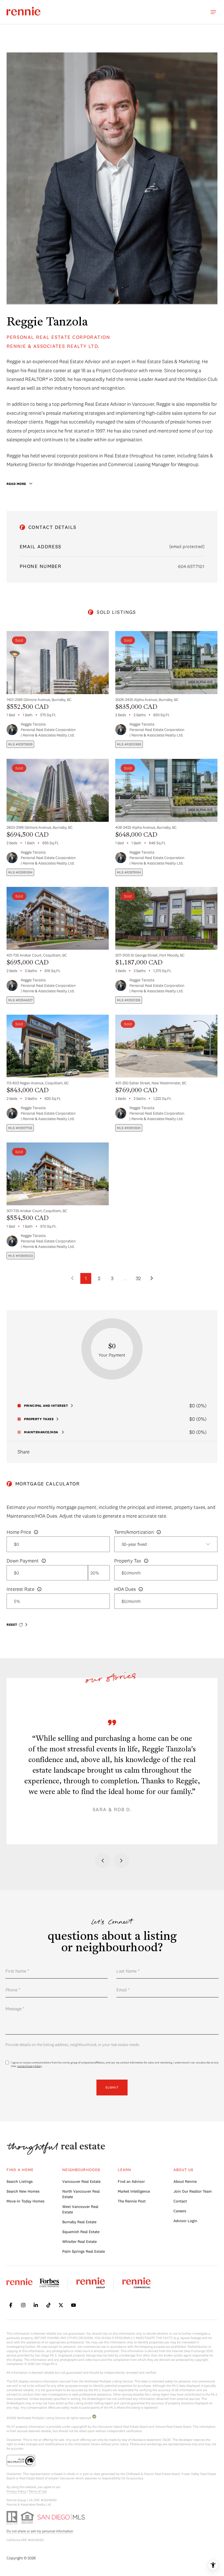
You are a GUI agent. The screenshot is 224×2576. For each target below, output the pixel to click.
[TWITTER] (61, 2305)
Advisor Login (185, 2221)
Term (134, 1532)
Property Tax (128, 1561)
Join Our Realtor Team (193, 2191)
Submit (112, 2087)
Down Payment (23, 1561)
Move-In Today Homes (26, 2201)
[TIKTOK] (48, 2305)
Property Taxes (39, 1419)
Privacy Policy (16, 2491)
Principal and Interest (46, 1406)
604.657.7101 (191, 566)
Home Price (19, 1532)
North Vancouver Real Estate (81, 2194)
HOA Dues (125, 1589)
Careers (180, 2211)
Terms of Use (38, 2491)
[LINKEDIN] (36, 2305)
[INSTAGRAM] (23, 2305)
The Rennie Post (132, 2201)
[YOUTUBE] (73, 2305)
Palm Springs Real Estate (84, 2251)
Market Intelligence (134, 2191)
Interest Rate (20, 1589)
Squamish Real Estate (81, 2232)
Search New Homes (23, 2191)
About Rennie (185, 2181)
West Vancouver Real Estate (80, 2209)
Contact (180, 2201)
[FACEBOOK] (11, 2305)
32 (138, 1278)
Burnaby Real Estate (79, 2222)
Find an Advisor (131, 2181)
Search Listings (20, 2181)
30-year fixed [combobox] (134, 1544)
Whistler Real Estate (79, 2242)
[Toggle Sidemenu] (213, 12)
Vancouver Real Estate (81, 2181)
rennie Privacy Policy (29, 2066)
